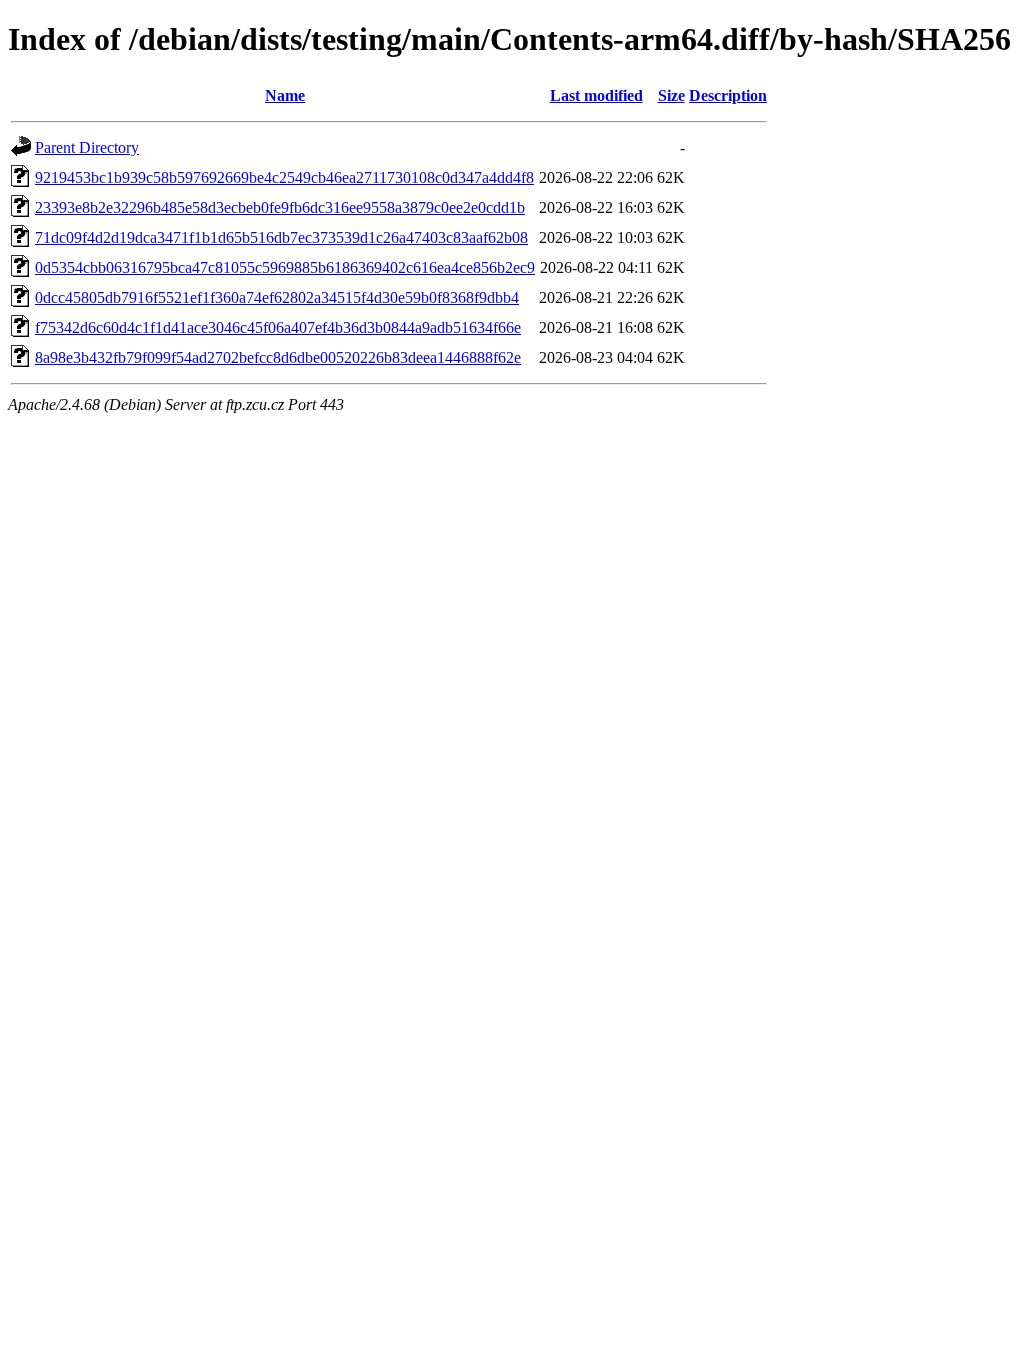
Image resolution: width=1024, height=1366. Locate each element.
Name (285, 95)
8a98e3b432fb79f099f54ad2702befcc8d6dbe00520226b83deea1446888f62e (278, 357)
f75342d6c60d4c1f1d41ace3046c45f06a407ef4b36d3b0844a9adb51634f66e (278, 327)
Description (728, 95)
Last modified (596, 95)
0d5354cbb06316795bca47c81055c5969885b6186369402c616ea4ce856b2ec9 (285, 267)
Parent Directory (87, 147)
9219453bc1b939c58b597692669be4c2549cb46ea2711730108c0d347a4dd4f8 (284, 177)
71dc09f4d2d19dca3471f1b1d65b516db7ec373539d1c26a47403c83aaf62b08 (281, 237)
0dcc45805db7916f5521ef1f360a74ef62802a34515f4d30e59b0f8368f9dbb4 (277, 297)
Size (671, 95)
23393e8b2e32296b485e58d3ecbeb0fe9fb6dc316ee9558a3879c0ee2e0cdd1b (280, 207)
